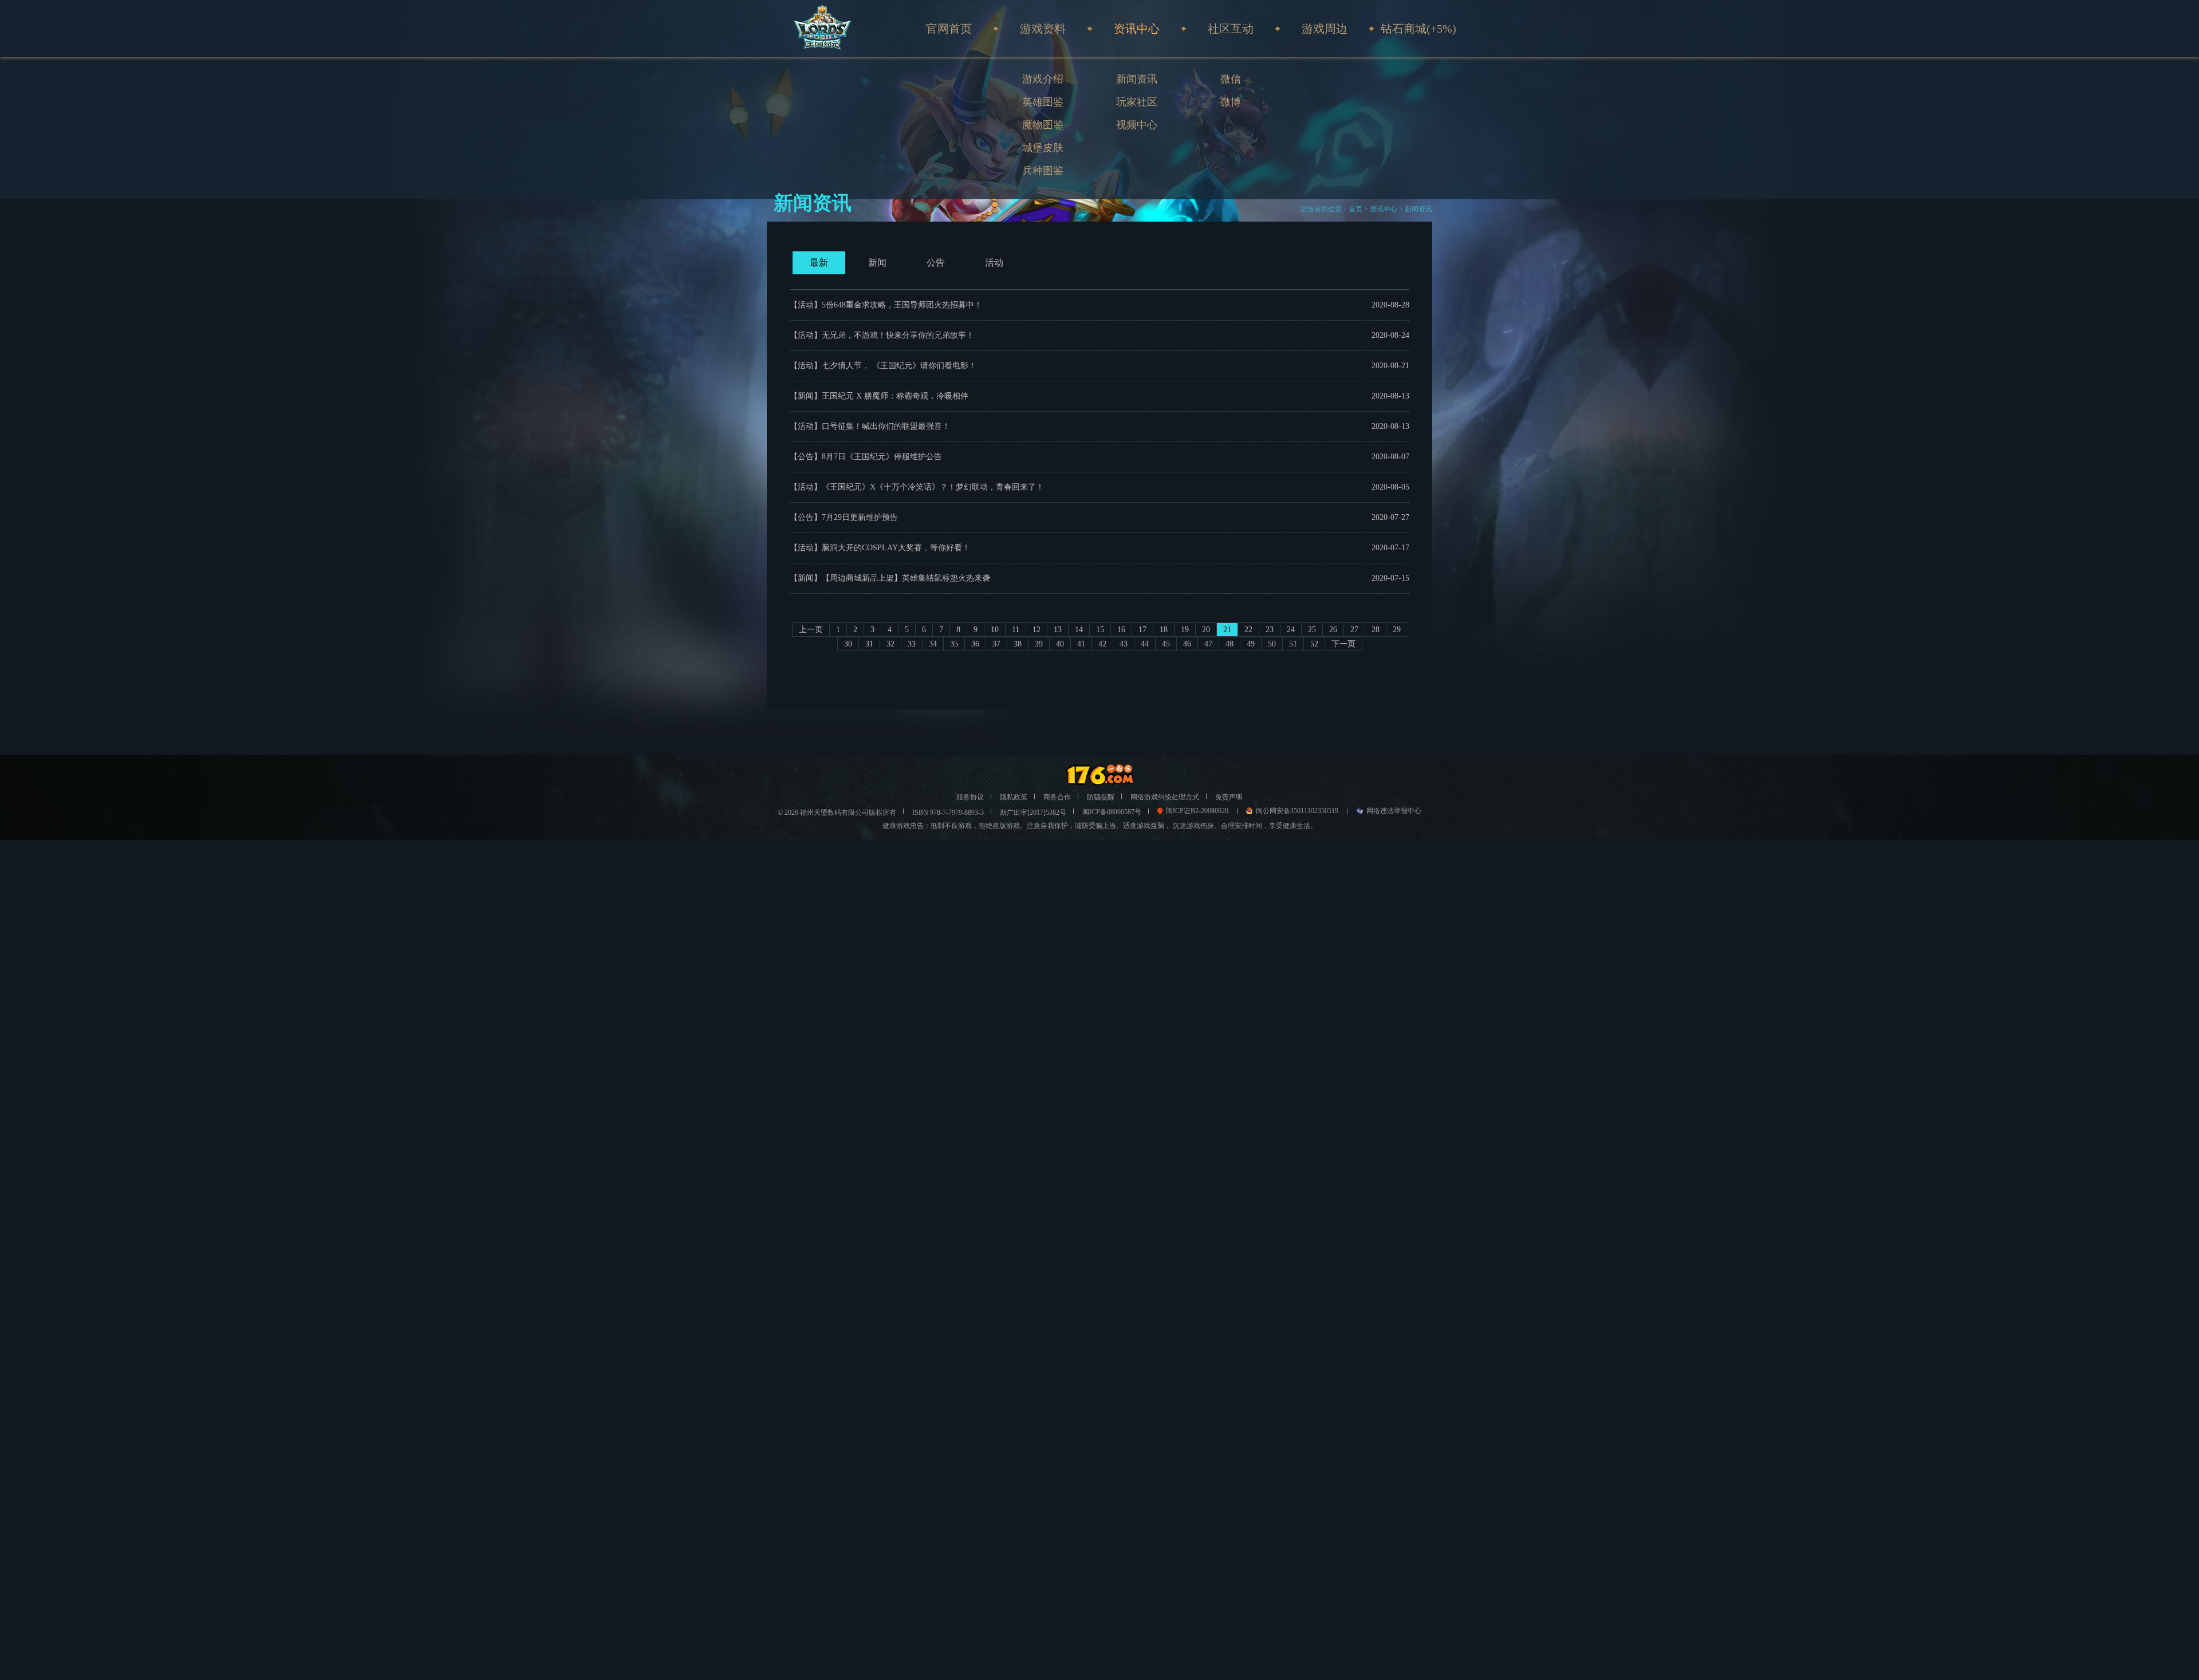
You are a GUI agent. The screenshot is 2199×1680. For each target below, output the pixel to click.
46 (1187, 644)
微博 (1231, 102)
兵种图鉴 (1043, 171)
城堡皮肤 (1043, 148)
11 (1016, 630)
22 (1248, 630)
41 (1081, 644)
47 (1208, 644)
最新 (819, 263)
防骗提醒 (1101, 797)
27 (1354, 630)
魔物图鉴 (1043, 125)
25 (1312, 630)
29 (1397, 630)
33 (912, 644)
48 (1229, 644)
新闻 (877, 263)
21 (1227, 630)
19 (1185, 630)
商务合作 (1057, 797)
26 (1333, 630)
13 (1058, 630)
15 (1100, 630)
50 (1272, 644)
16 (1121, 630)
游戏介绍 (1043, 79)
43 (1124, 644)
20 (1206, 630)
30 (848, 644)
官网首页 (949, 29)
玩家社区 (1137, 102)
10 (995, 630)
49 (1251, 644)
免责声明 (1229, 797)
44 (1145, 644)
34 (933, 644)
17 (1142, 630)
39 (1039, 644)
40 (1060, 644)
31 (869, 644)
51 (1293, 644)
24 (1291, 630)
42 (1102, 644)
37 (996, 644)
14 (1079, 630)
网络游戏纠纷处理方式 (1165, 797)
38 (1018, 644)
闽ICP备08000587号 (1112, 812)
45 (1166, 644)
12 (1037, 630)
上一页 (811, 630)
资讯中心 (1384, 209)
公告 (936, 263)
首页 (1355, 209)
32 (890, 644)
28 (1376, 630)
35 (954, 644)
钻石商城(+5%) (1418, 29)
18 (1164, 630)
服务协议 (970, 797)
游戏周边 (1325, 29)
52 (1314, 644)
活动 (994, 263)
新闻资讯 (1137, 79)
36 (975, 644)
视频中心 (1137, 125)
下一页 (1343, 644)
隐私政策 (1014, 797)
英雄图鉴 (1043, 102)
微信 (1231, 79)
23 (1270, 630)
